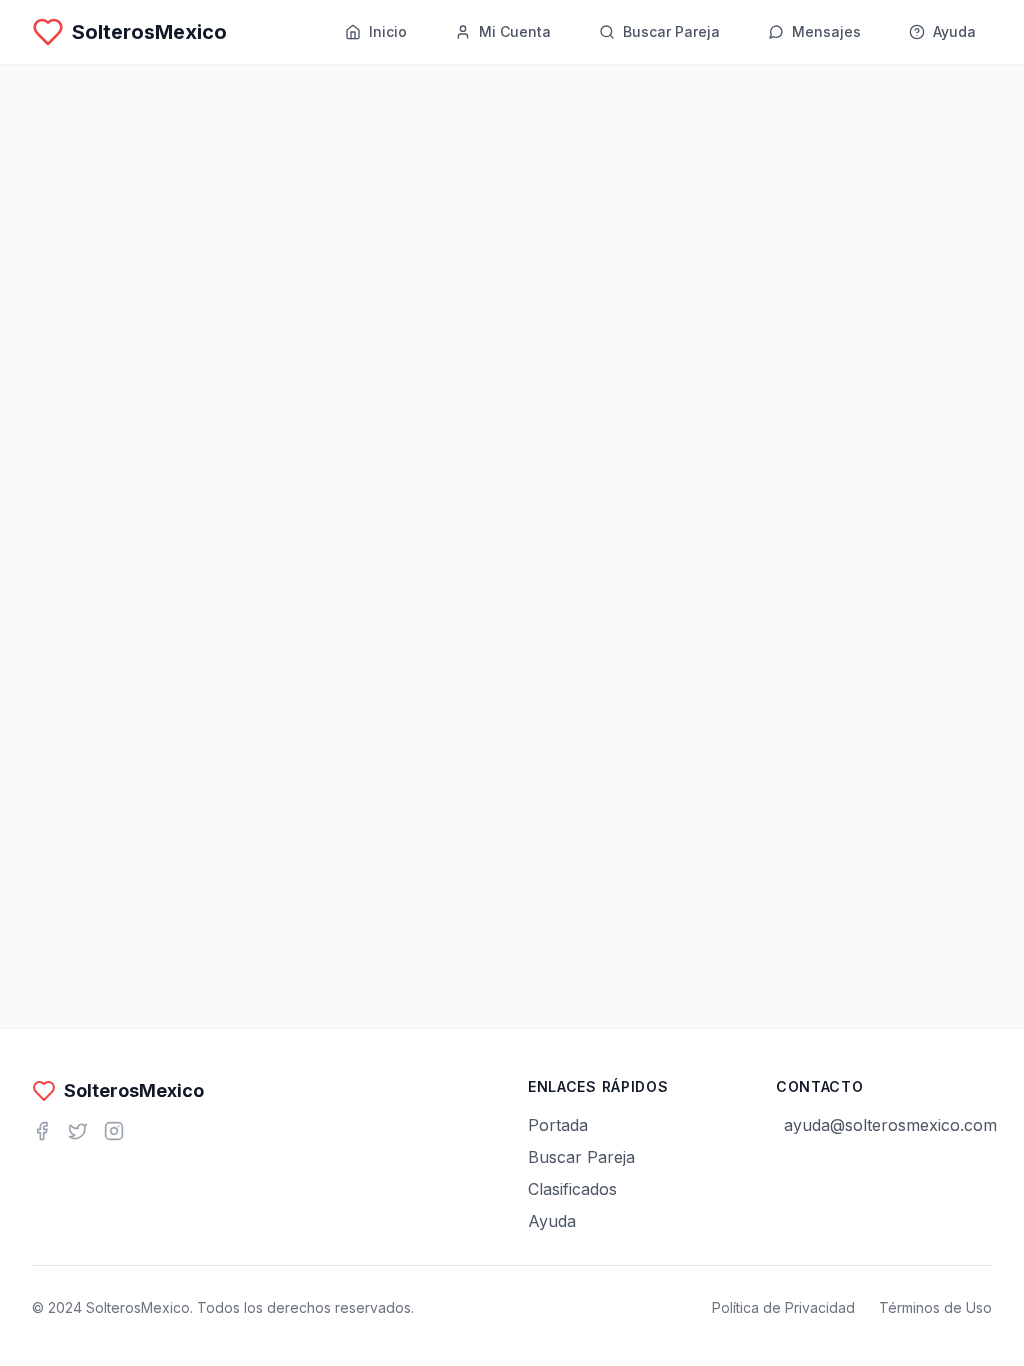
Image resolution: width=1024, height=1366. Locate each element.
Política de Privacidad (783, 1307)
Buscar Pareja (581, 1157)
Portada (558, 1125)
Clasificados (572, 1189)
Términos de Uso (935, 1307)
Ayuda (552, 1221)
